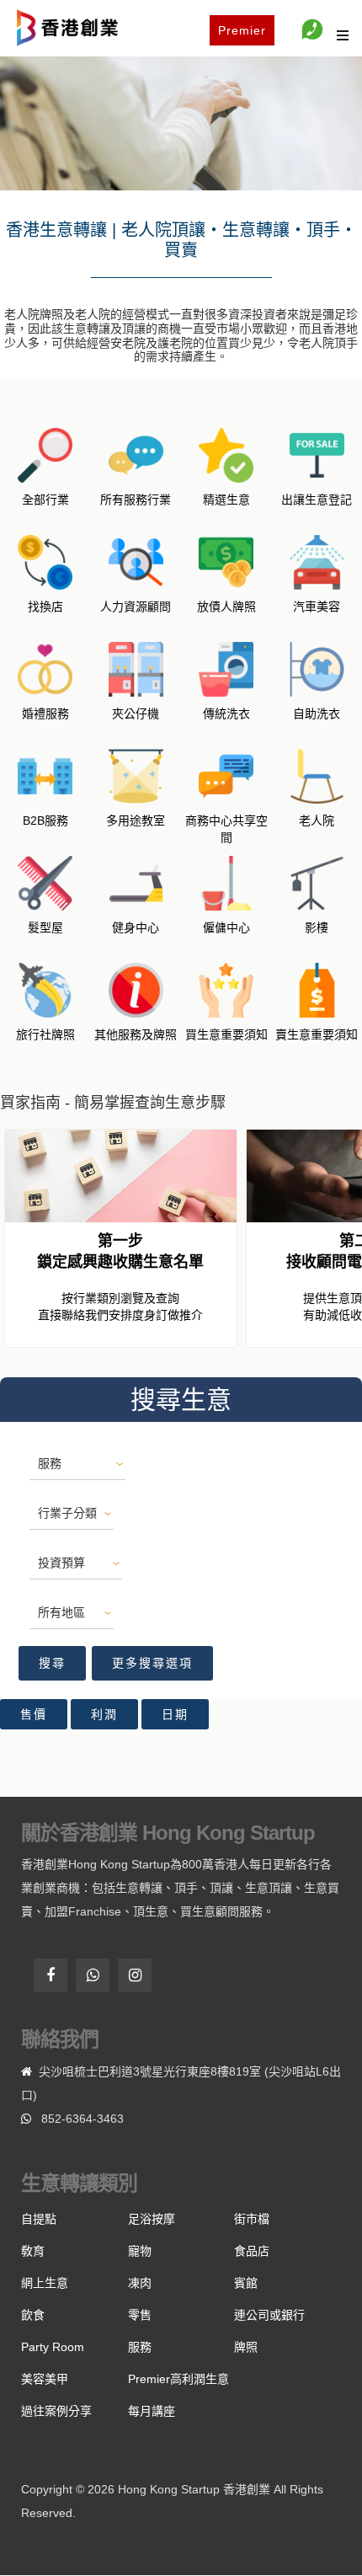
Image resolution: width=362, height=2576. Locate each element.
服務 (140, 2347)
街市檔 (252, 2219)
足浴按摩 (152, 2219)
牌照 (246, 2347)
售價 (34, 1714)
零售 (140, 2315)
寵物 (140, 2251)
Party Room (53, 2347)
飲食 (33, 2315)
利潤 (104, 1714)
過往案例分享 (56, 2411)
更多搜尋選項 (152, 1663)
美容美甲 (45, 2379)
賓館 (246, 2283)
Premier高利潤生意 (178, 2379)
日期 (175, 1714)
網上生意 (45, 2283)
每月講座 (152, 2411)
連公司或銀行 (269, 2315)
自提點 (39, 2219)
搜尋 (52, 1663)
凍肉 (140, 2283)
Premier (242, 30)
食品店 (252, 2251)
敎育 (33, 2251)
